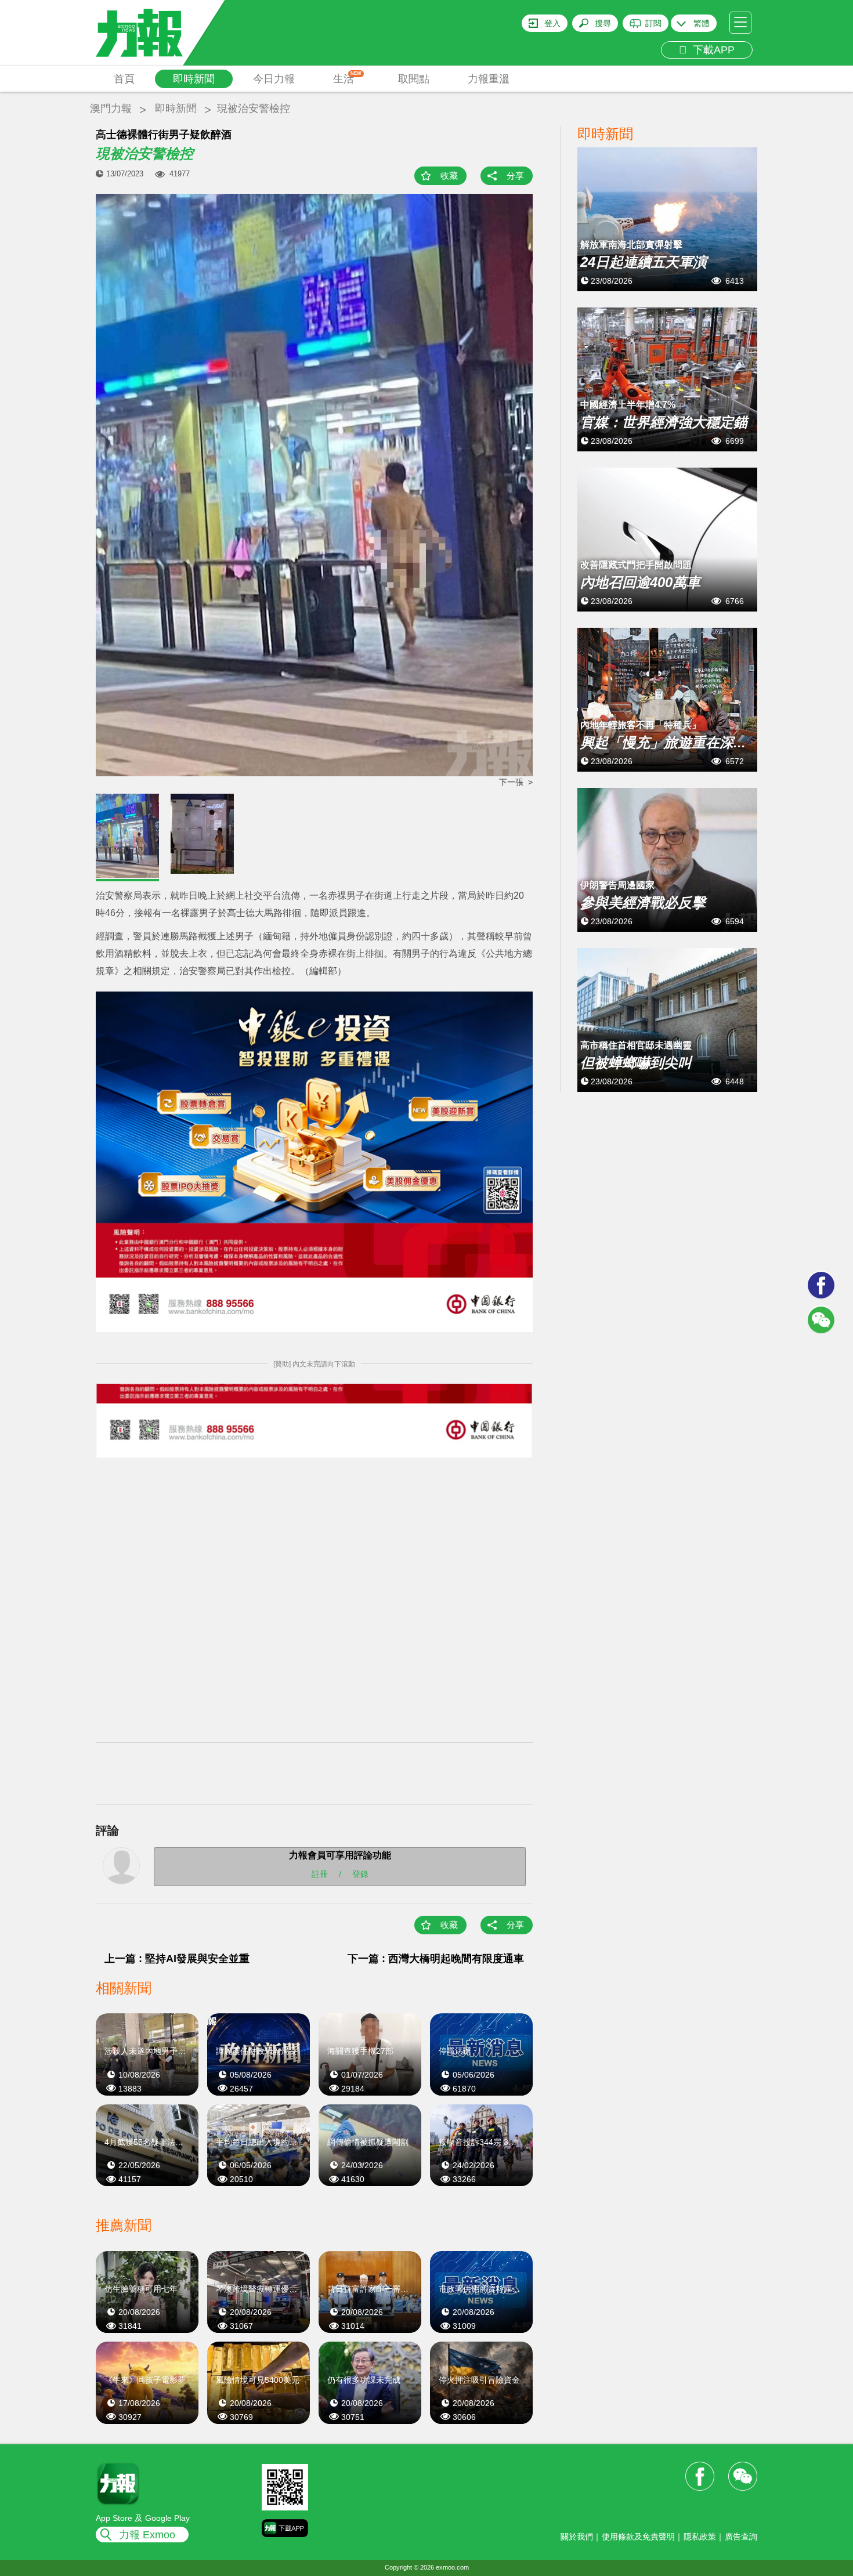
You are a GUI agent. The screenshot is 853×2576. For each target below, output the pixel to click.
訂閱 (653, 23)
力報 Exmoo (147, 2535)
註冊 (320, 1873)
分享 (515, 176)
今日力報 (274, 79)
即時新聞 (194, 79)
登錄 (360, 1873)
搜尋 (603, 23)
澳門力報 (111, 108)
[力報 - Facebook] (821, 1285)
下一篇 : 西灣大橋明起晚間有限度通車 (436, 1959)
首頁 (124, 79)
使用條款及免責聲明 (638, 2537)
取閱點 (414, 79)
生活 (347, 78)
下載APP (711, 50)
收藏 (449, 176)
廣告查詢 (741, 2537)
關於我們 (577, 2537)
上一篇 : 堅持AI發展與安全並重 (177, 1959)
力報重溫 (489, 79)
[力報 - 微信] (821, 1320)
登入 (552, 23)
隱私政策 (700, 2537)
